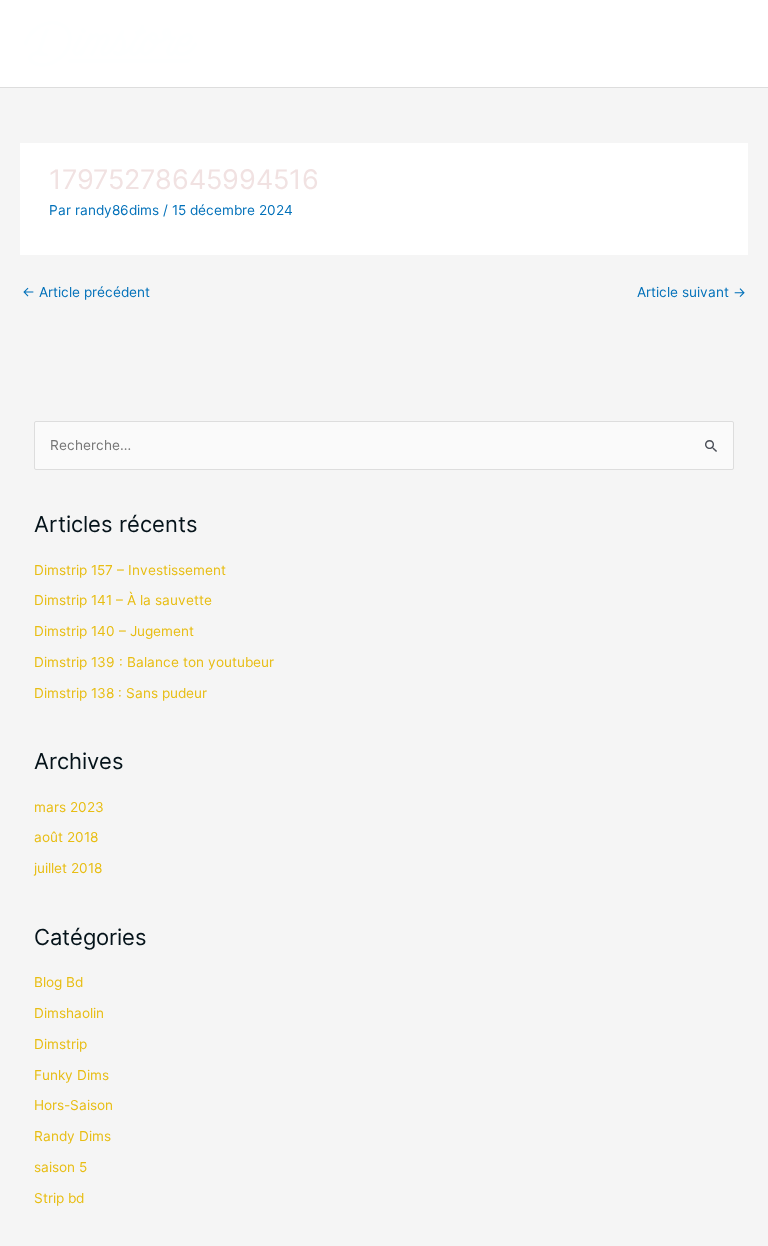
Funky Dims (71, 1075)
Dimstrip (60, 1044)
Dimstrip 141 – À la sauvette (123, 600)
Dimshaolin (69, 1013)
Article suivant (691, 292)
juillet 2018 (68, 868)
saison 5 (60, 1167)
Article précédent (86, 292)
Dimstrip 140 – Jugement (114, 631)
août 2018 (66, 837)
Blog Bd (58, 982)
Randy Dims (72, 1136)
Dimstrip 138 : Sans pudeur (120, 693)
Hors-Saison (73, 1105)
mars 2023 (69, 807)
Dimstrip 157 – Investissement (130, 570)
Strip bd (59, 1198)
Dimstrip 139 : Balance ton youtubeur (154, 662)
